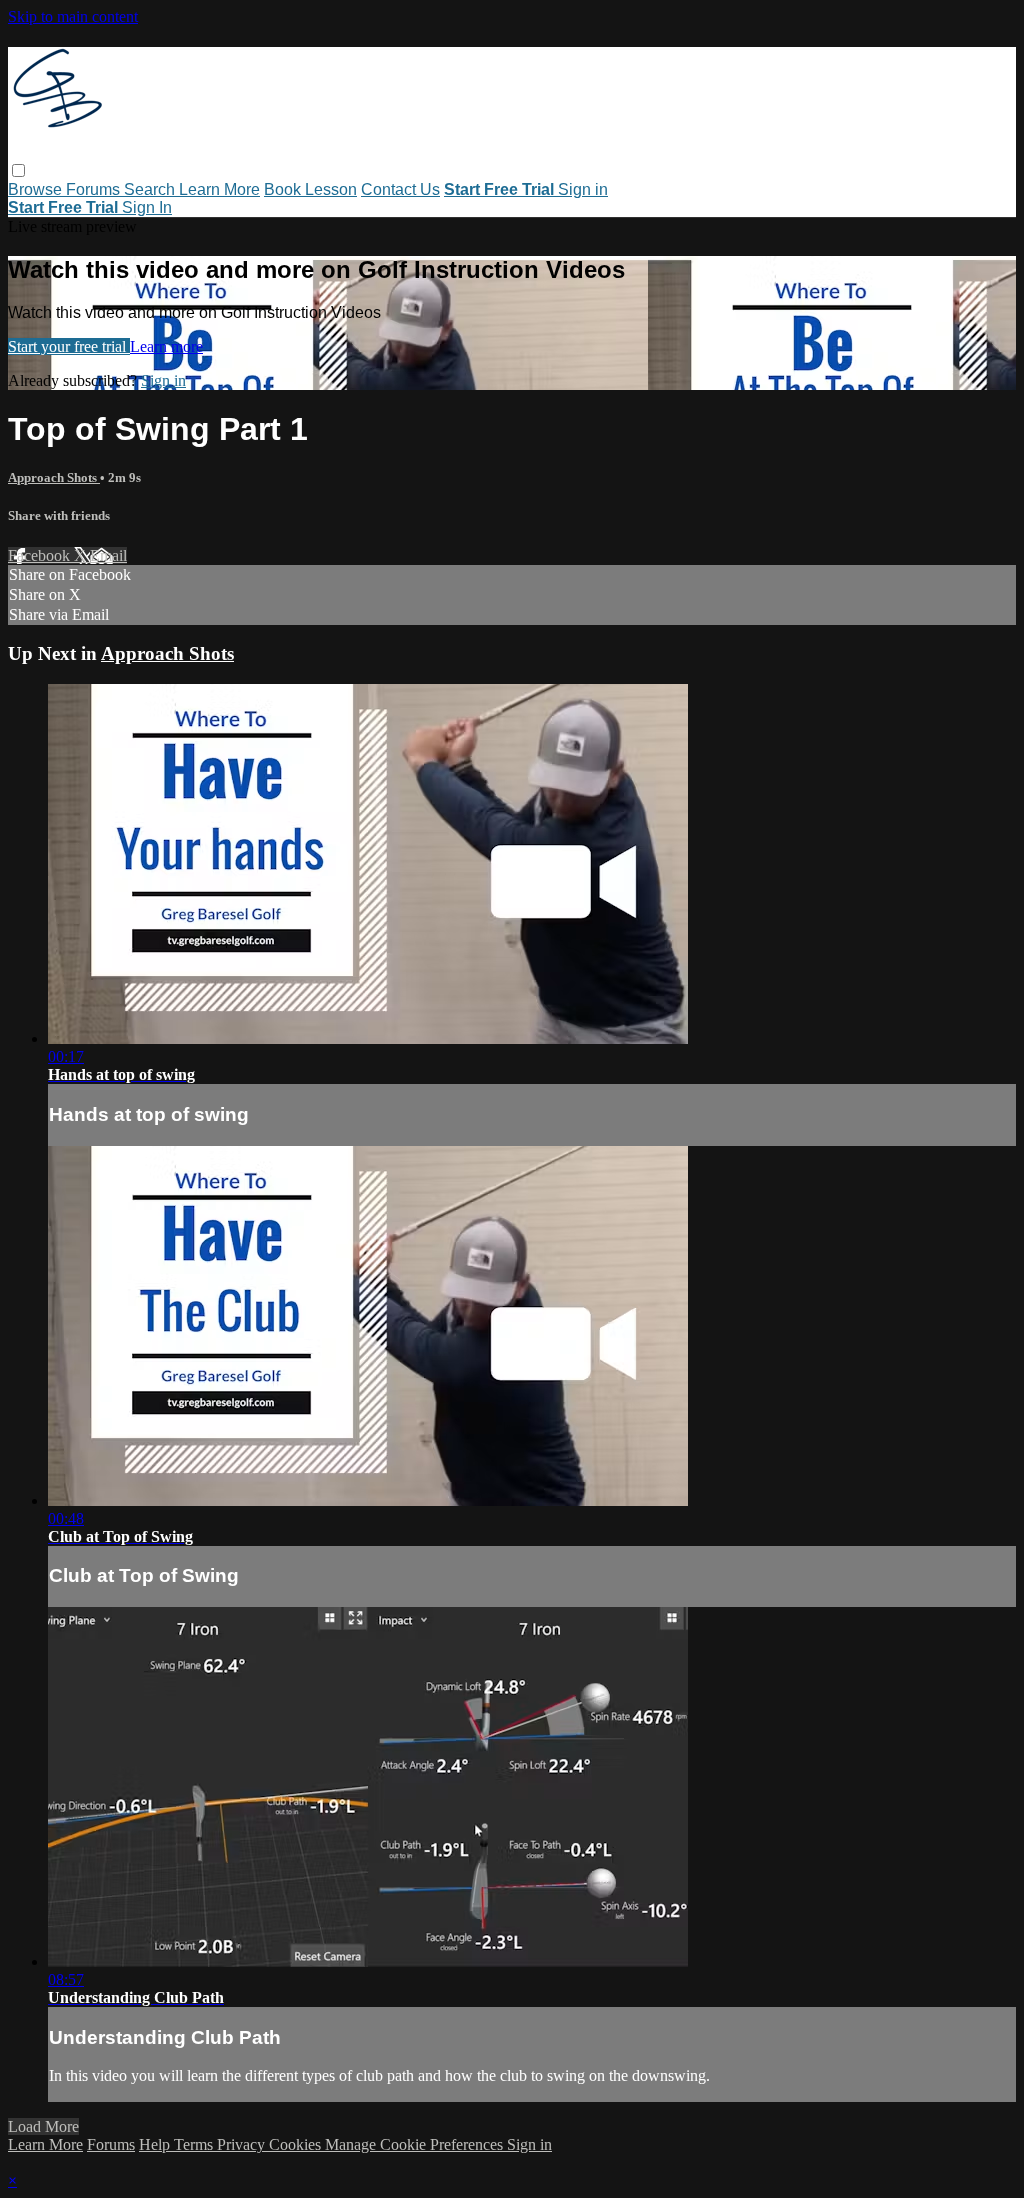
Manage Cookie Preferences (416, 2144)
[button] (18, 170)
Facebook (41, 555)
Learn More (219, 189)
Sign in (583, 189)
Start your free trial (69, 346)
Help (156, 2144)
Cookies (297, 2144)
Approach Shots (54, 477)
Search (151, 189)
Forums (95, 189)
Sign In (147, 207)
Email (108, 555)
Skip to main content (73, 16)
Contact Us (400, 189)
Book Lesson (310, 189)
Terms (195, 2144)
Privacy (243, 2144)
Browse (37, 189)
